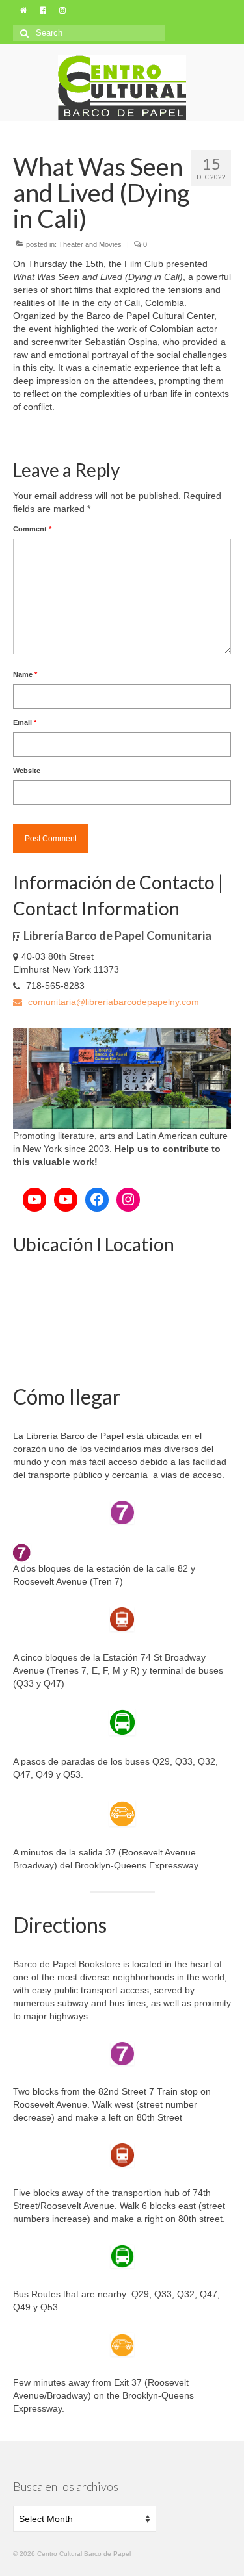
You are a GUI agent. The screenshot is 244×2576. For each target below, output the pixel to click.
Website (27, 771)
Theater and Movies (90, 244)
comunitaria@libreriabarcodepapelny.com (112, 1002)
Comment (32, 529)
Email (25, 722)
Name (25, 674)
